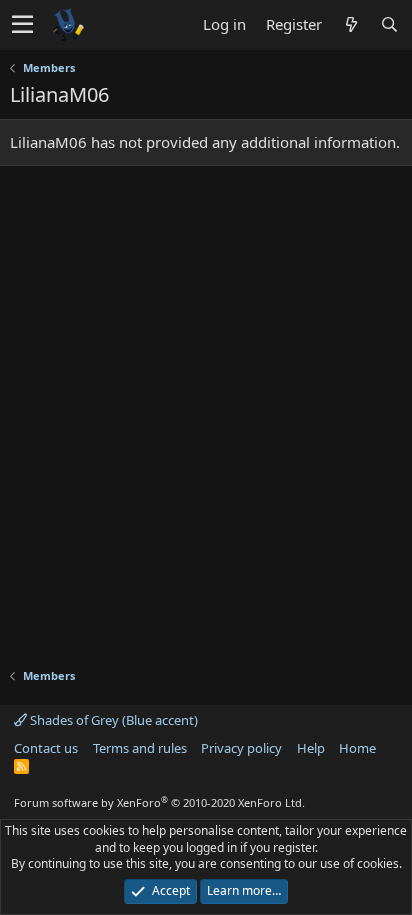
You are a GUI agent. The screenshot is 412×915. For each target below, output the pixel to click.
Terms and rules (140, 748)
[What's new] (351, 24)
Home (357, 748)
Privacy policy (241, 748)
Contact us (46, 748)
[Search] (389, 24)
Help (311, 748)
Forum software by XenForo (159, 802)
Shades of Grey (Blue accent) (112, 720)
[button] (22, 25)
